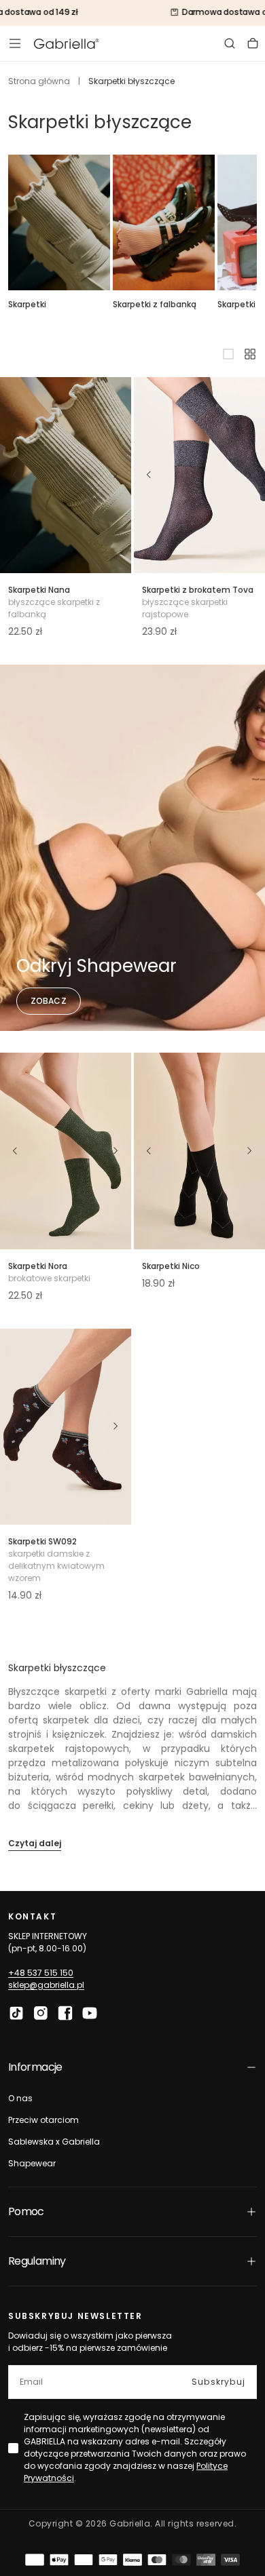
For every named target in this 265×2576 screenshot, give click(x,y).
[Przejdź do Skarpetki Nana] (66, 475)
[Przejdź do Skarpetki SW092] (66, 1427)
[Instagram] (41, 2013)
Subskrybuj (218, 2382)
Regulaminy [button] (37, 2261)
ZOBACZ (49, 1001)
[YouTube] (90, 2013)
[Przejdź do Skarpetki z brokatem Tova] (199, 475)
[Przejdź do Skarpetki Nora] (66, 1151)
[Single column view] (228, 354)
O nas (20, 2098)
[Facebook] (65, 2013)
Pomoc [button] (26, 2211)
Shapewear (32, 2163)
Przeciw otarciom (43, 2120)
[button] (15, 43)
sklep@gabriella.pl (46, 1985)
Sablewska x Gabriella (54, 2142)
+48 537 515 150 (41, 1973)
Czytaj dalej (35, 1843)
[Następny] (116, 475)
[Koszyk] (253, 43)
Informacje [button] (35, 2067)
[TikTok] (16, 2013)
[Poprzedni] (15, 475)
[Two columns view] (250, 354)
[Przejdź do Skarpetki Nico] (199, 1151)
